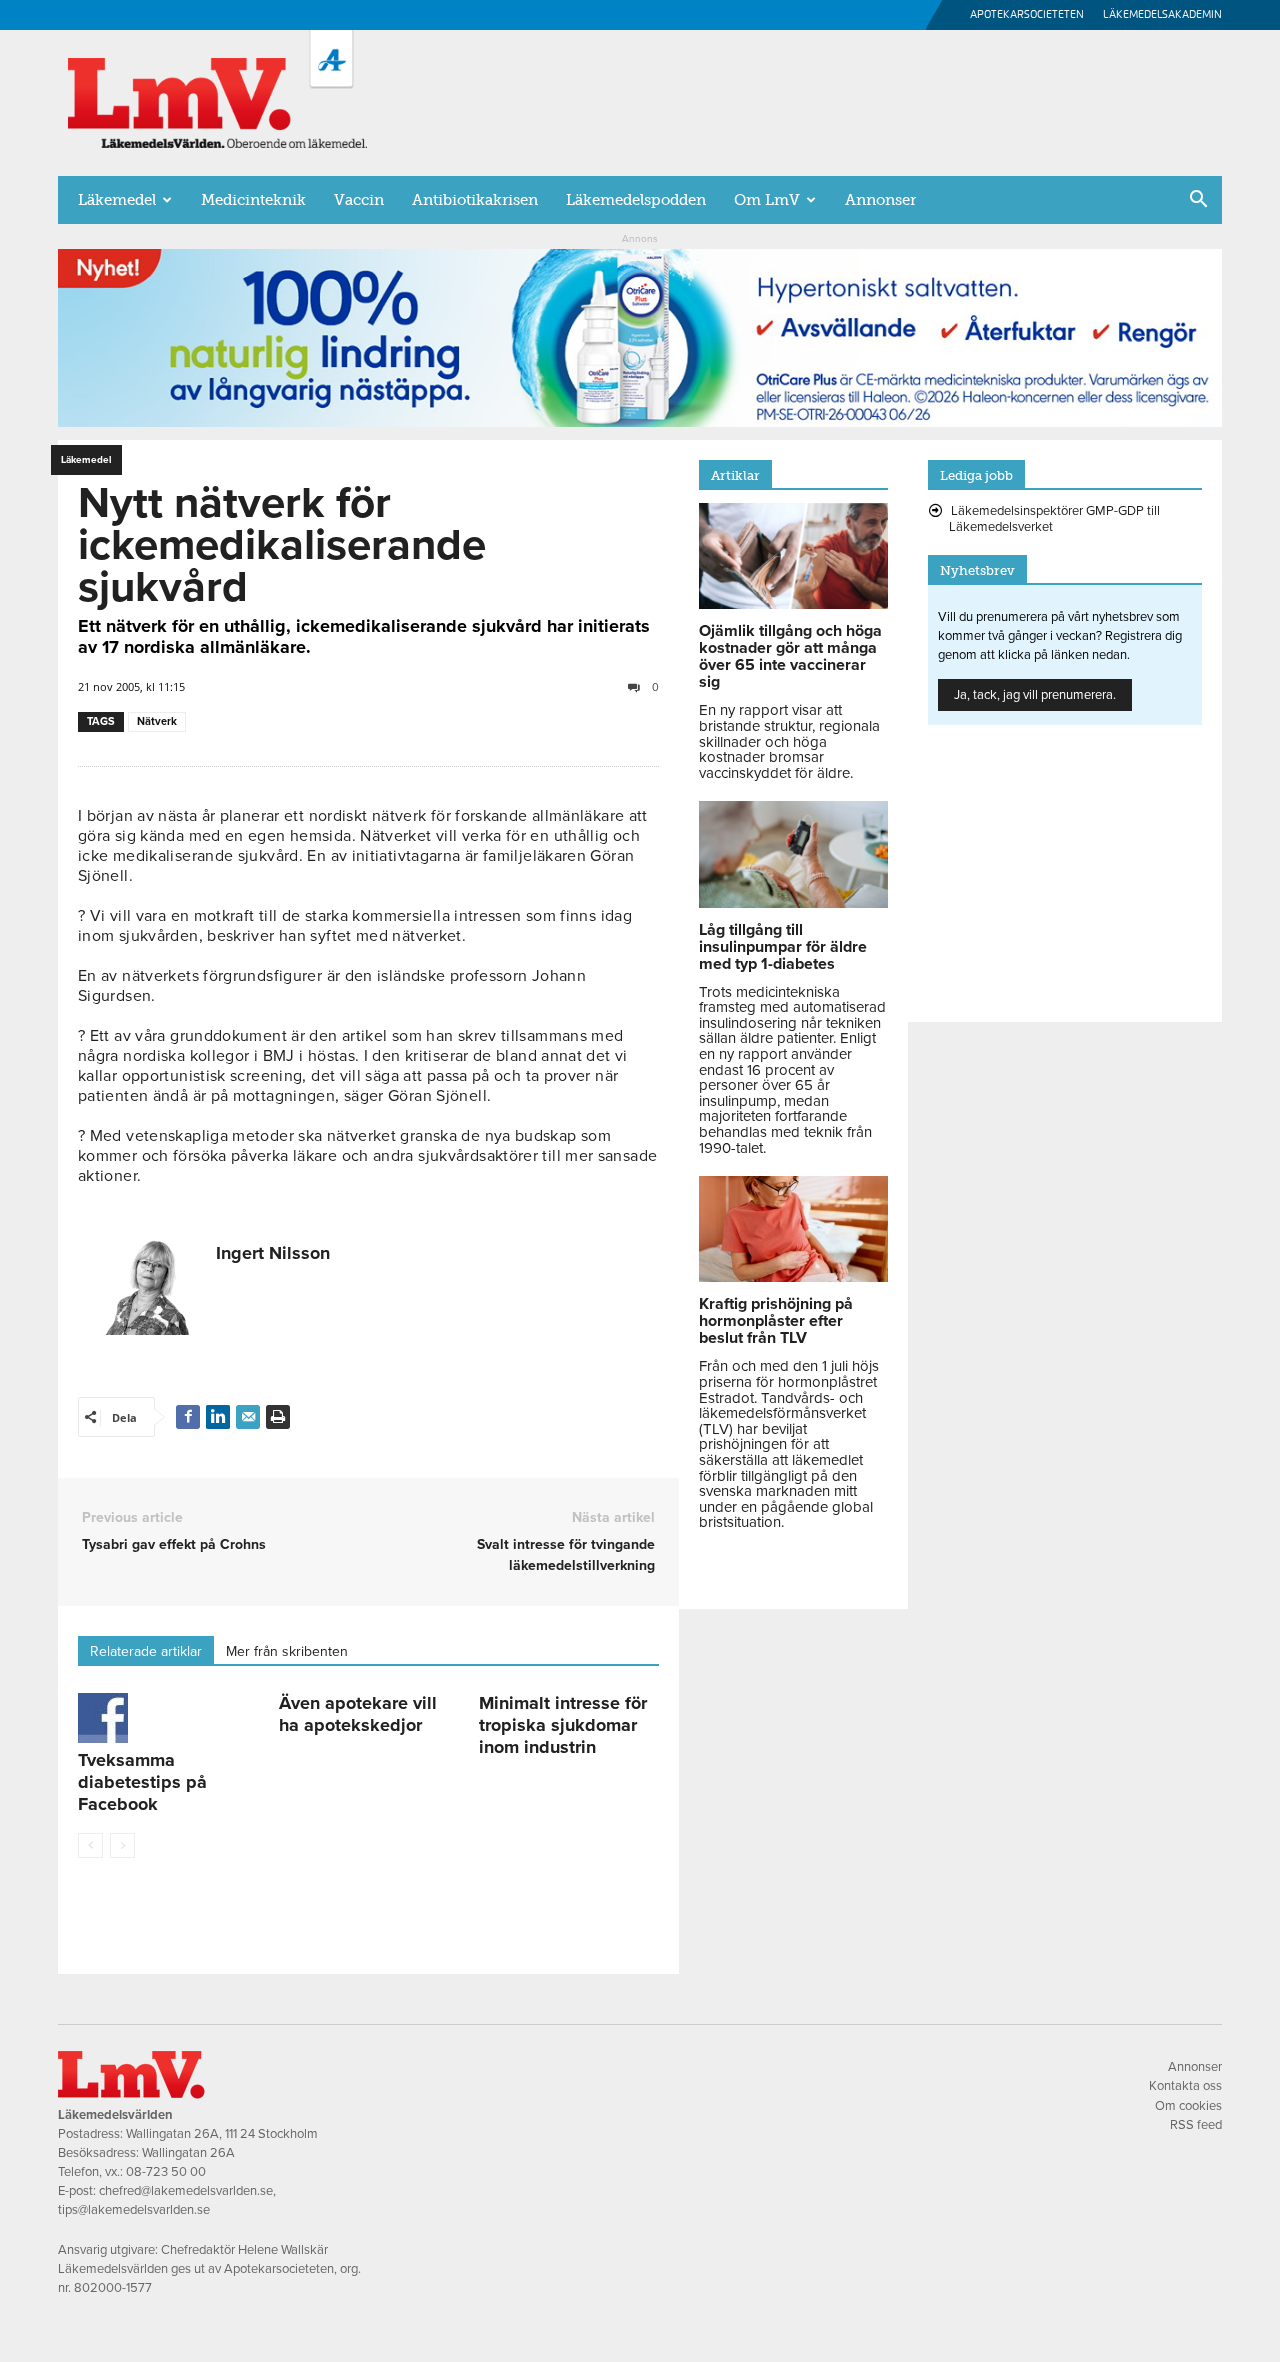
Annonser (880, 200)
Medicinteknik (253, 200)
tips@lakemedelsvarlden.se (134, 2210)
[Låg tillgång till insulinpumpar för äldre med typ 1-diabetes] (793, 903)
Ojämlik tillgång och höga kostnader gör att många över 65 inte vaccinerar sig (790, 656)
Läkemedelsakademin (1162, 14)
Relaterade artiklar (146, 1651)
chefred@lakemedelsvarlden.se (186, 2191)
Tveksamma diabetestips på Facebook (142, 1782)
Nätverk (157, 721)
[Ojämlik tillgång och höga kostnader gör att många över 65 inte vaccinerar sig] (793, 604)
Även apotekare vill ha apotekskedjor (358, 1714)
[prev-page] (90, 1845)
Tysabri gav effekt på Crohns (174, 1544)
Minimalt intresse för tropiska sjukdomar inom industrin (563, 1725)
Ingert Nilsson (273, 1253)
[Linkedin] (218, 1417)
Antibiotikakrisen (475, 200)
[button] (1198, 201)
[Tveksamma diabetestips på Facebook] (168, 1718)
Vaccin (359, 200)
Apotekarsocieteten (1027, 14)
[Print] (278, 1417)
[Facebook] (188, 1417)
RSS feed (1196, 2125)
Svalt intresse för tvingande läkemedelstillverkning (565, 1555)
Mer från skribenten (287, 1651)
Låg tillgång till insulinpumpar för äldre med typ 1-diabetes (783, 947)
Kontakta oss (1185, 2086)
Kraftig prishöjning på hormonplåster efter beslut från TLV (776, 1321)
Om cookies (1188, 2106)
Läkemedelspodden (636, 200)
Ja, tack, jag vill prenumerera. (1035, 695)
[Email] (248, 1417)
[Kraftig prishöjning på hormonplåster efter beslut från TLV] (793, 1277)
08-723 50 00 (166, 2172)
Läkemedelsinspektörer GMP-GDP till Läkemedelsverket (1054, 519)
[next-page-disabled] (122, 1845)
